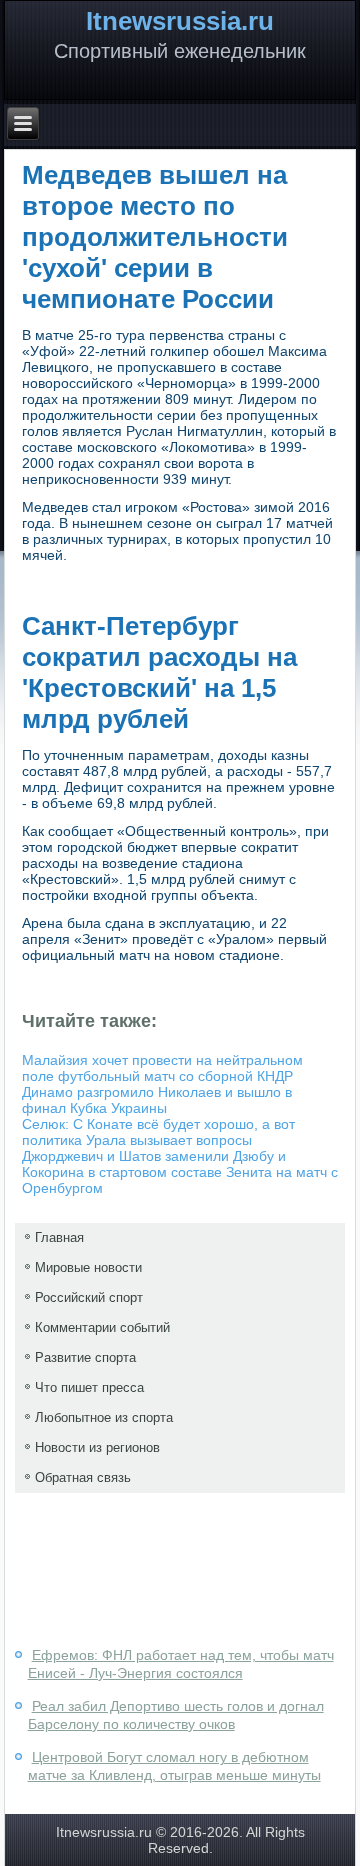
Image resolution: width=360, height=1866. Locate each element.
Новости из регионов (97, 1447)
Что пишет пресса (89, 1387)
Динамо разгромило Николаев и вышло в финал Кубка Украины (157, 1100)
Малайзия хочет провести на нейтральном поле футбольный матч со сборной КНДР (162, 1068)
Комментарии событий (102, 1327)
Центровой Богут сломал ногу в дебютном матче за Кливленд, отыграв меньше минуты (174, 1766)
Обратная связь (83, 1477)
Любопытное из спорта (104, 1417)
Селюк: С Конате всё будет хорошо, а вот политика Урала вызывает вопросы (158, 1132)
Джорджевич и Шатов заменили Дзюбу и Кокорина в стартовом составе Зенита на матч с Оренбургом (180, 1172)
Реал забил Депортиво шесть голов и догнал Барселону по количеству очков (176, 1715)
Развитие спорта (85, 1357)
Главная (59, 1237)
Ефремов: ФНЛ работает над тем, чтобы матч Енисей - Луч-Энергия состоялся (181, 1664)
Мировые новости (88, 1267)
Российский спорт (89, 1297)
